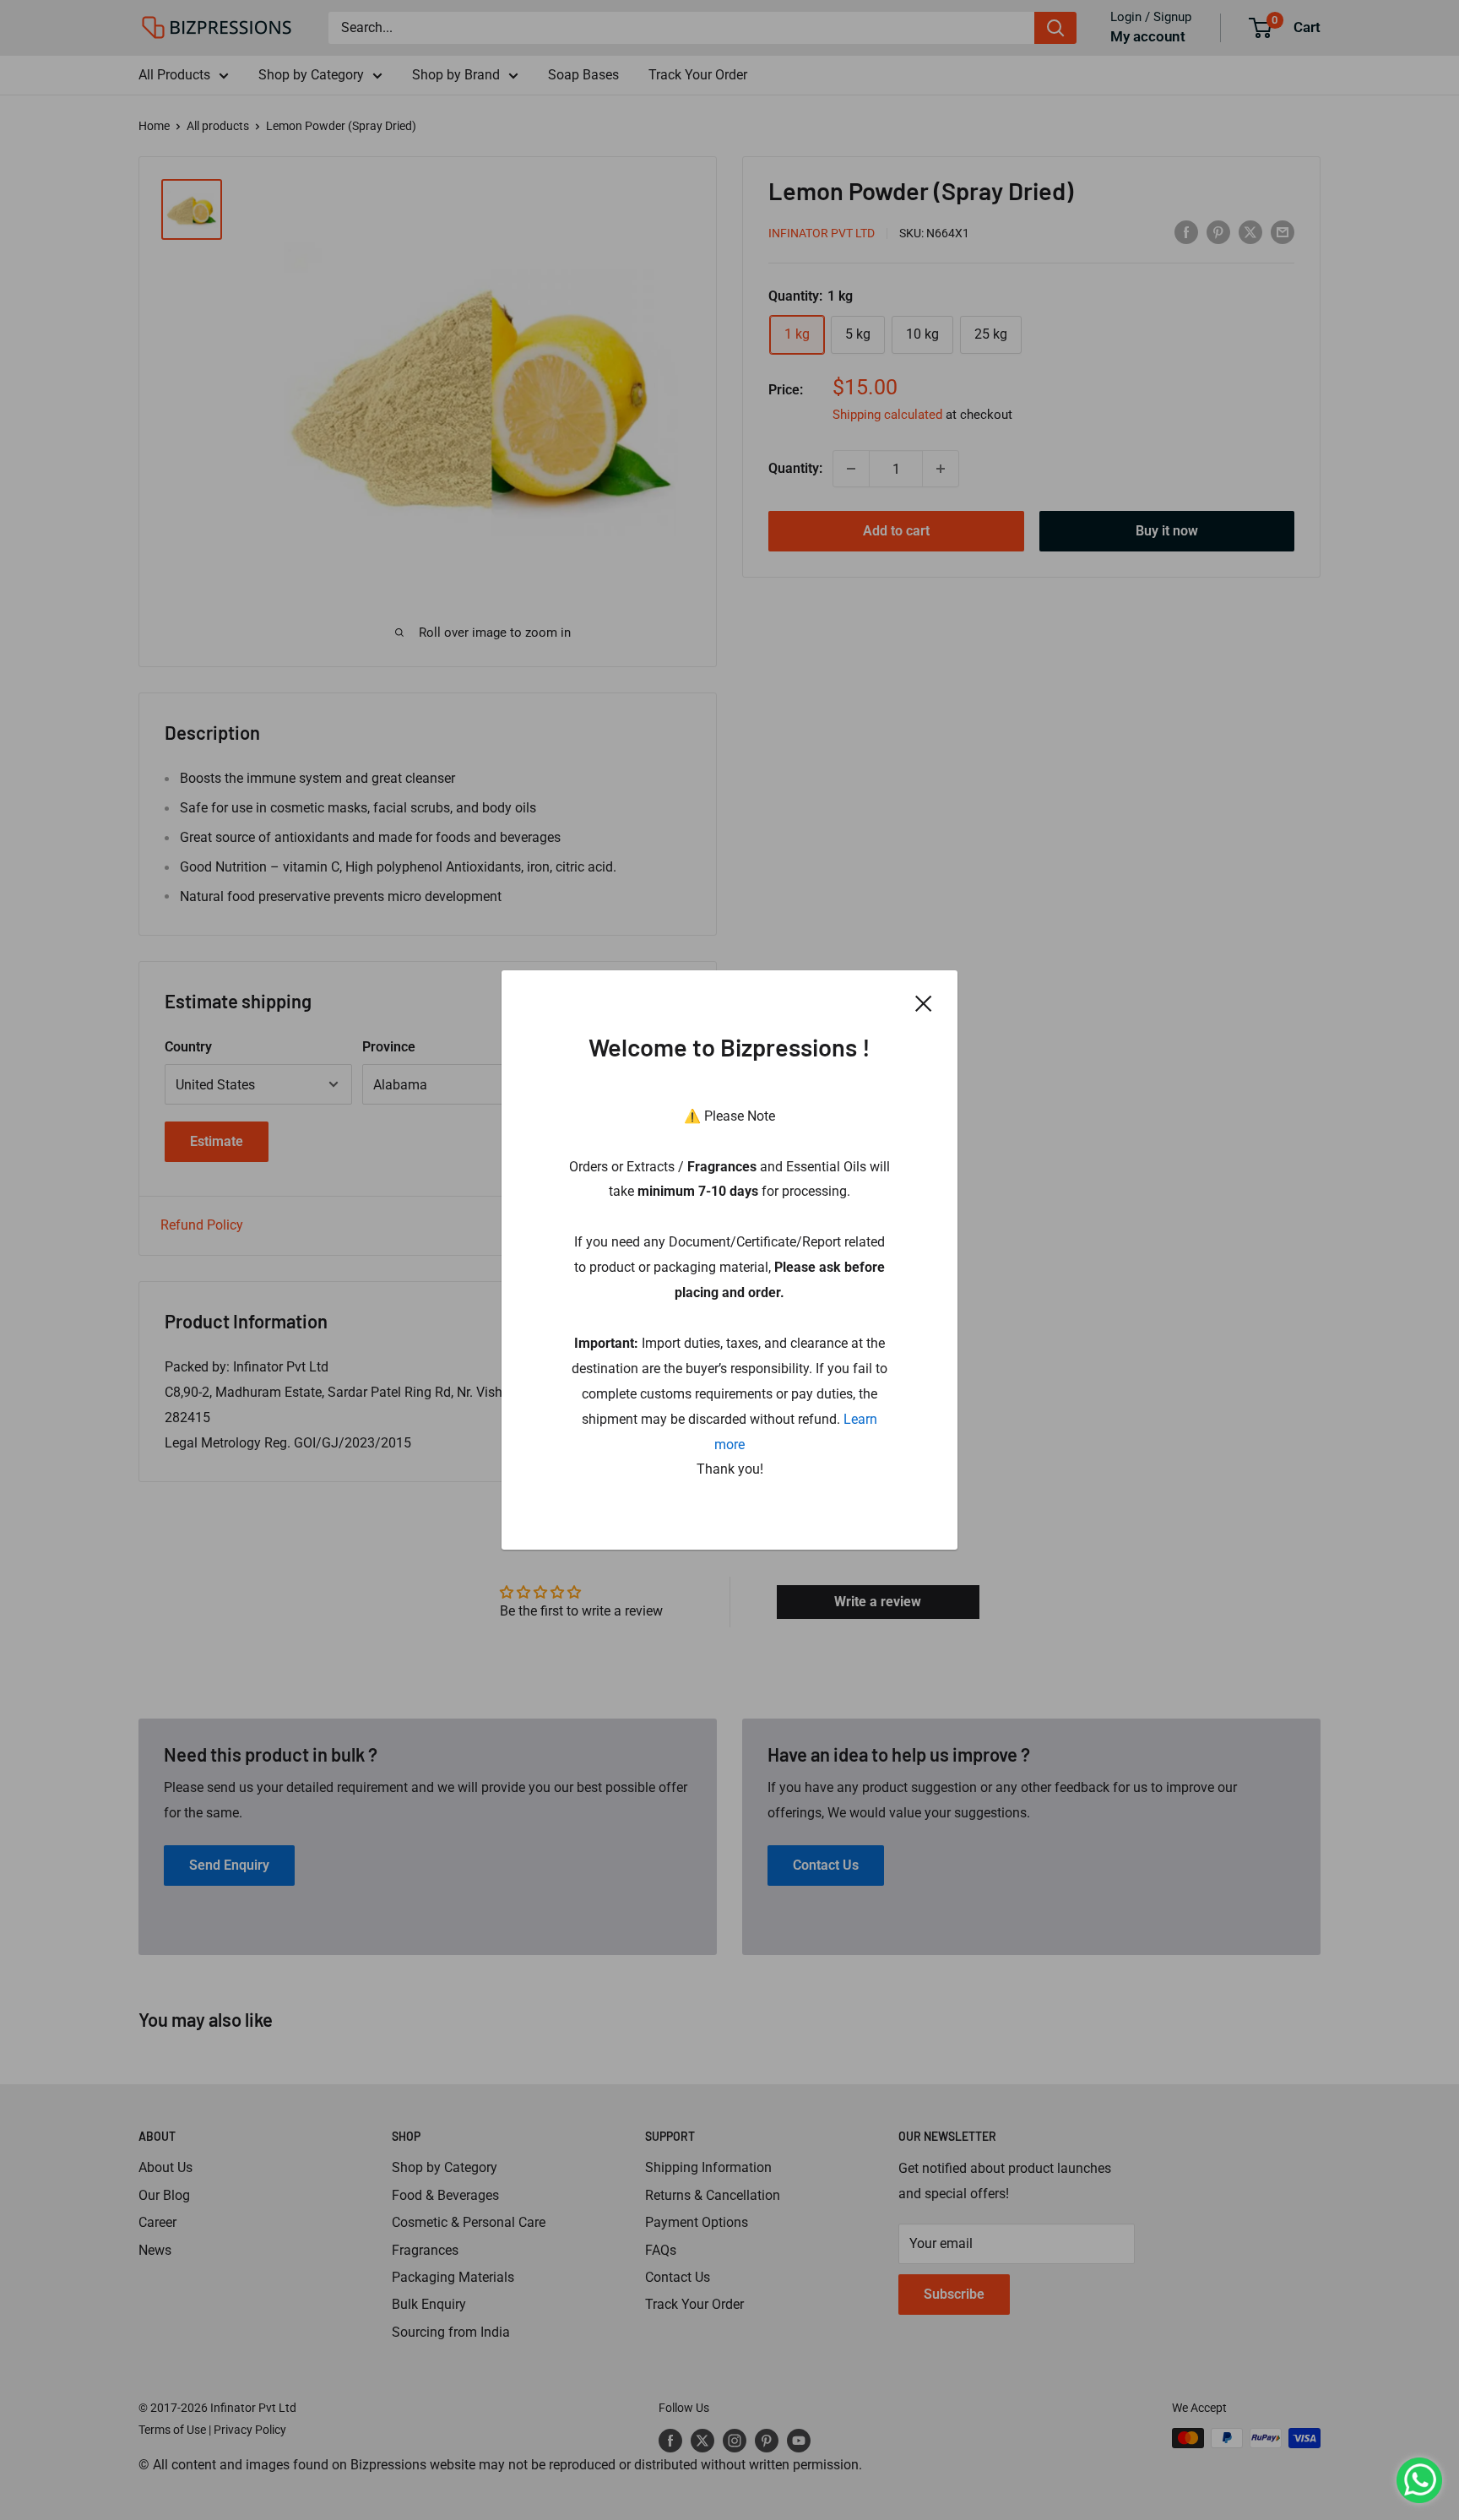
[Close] (924, 1003)
